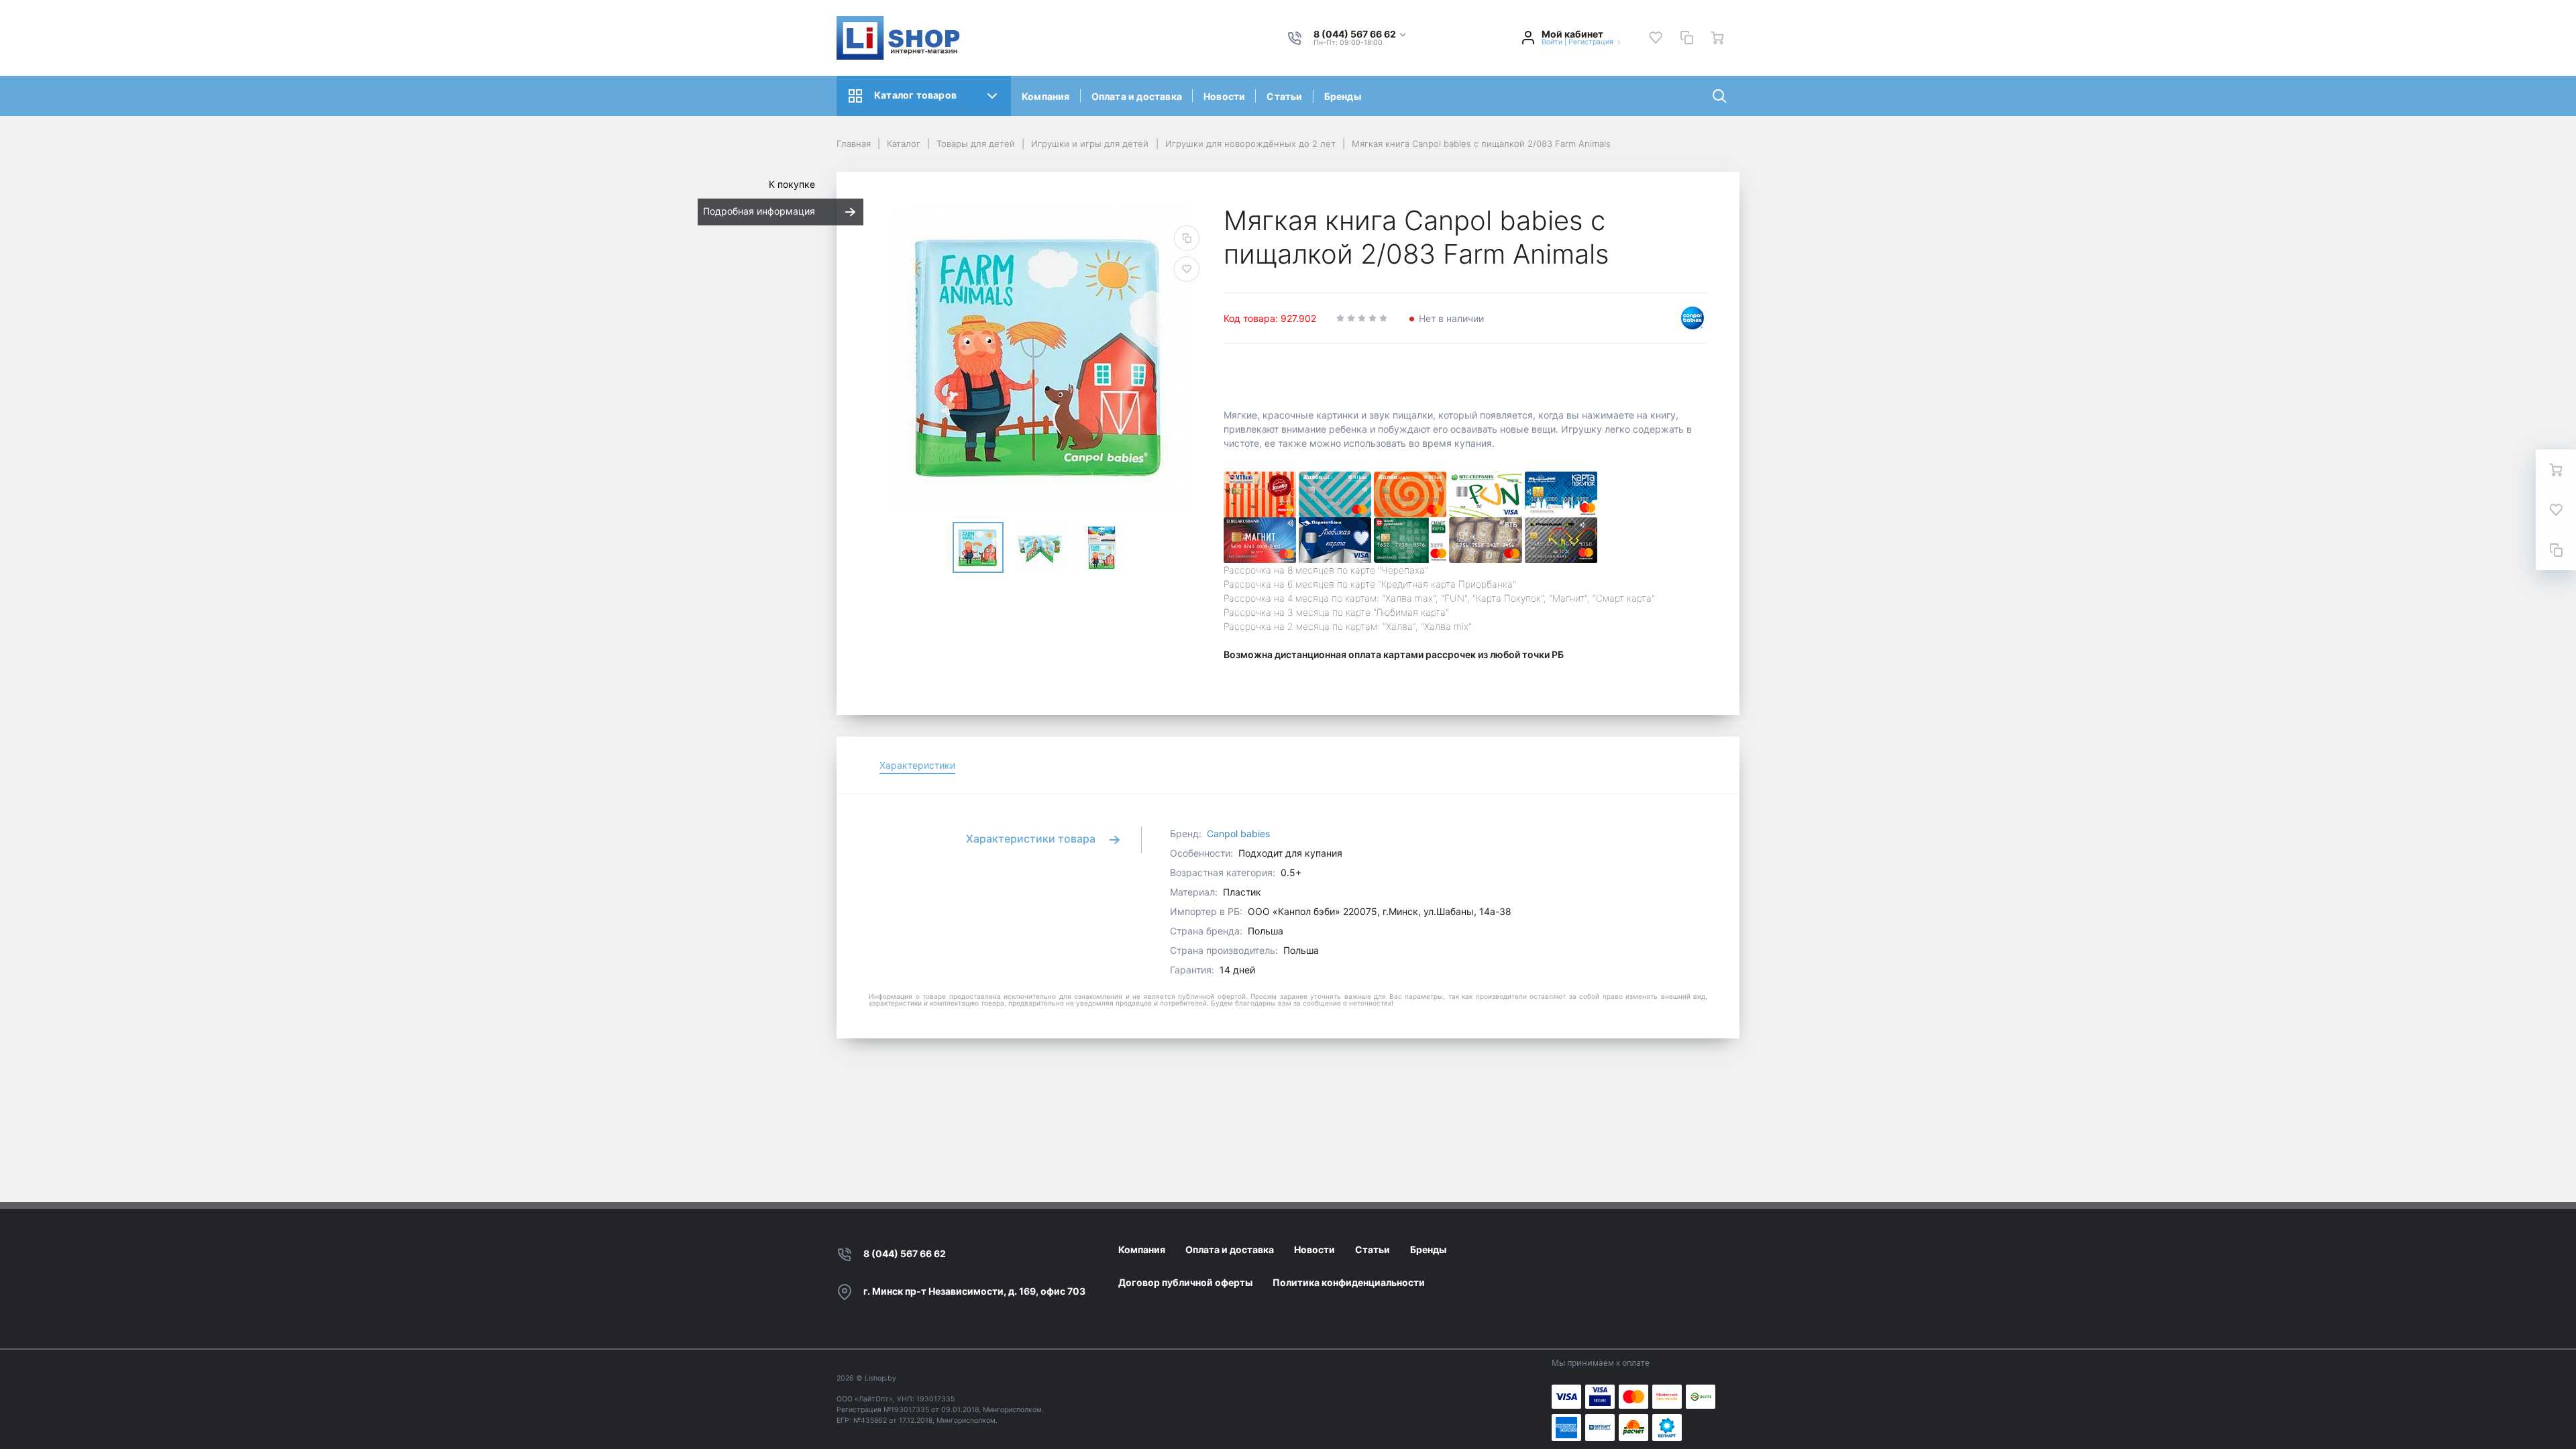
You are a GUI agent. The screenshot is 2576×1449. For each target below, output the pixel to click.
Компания (1046, 96)
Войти (1552, 42)
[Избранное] (1656, 38)
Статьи (1284, 96)
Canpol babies (1238, 834)
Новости (1224, 96)
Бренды (1343, 96)
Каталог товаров (915, 95)
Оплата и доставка (1137, 96)
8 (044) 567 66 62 (905, 1253)
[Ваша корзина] (1717, 38)
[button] (1360, 35)
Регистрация (1591, 42)
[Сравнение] (1686, 38)
